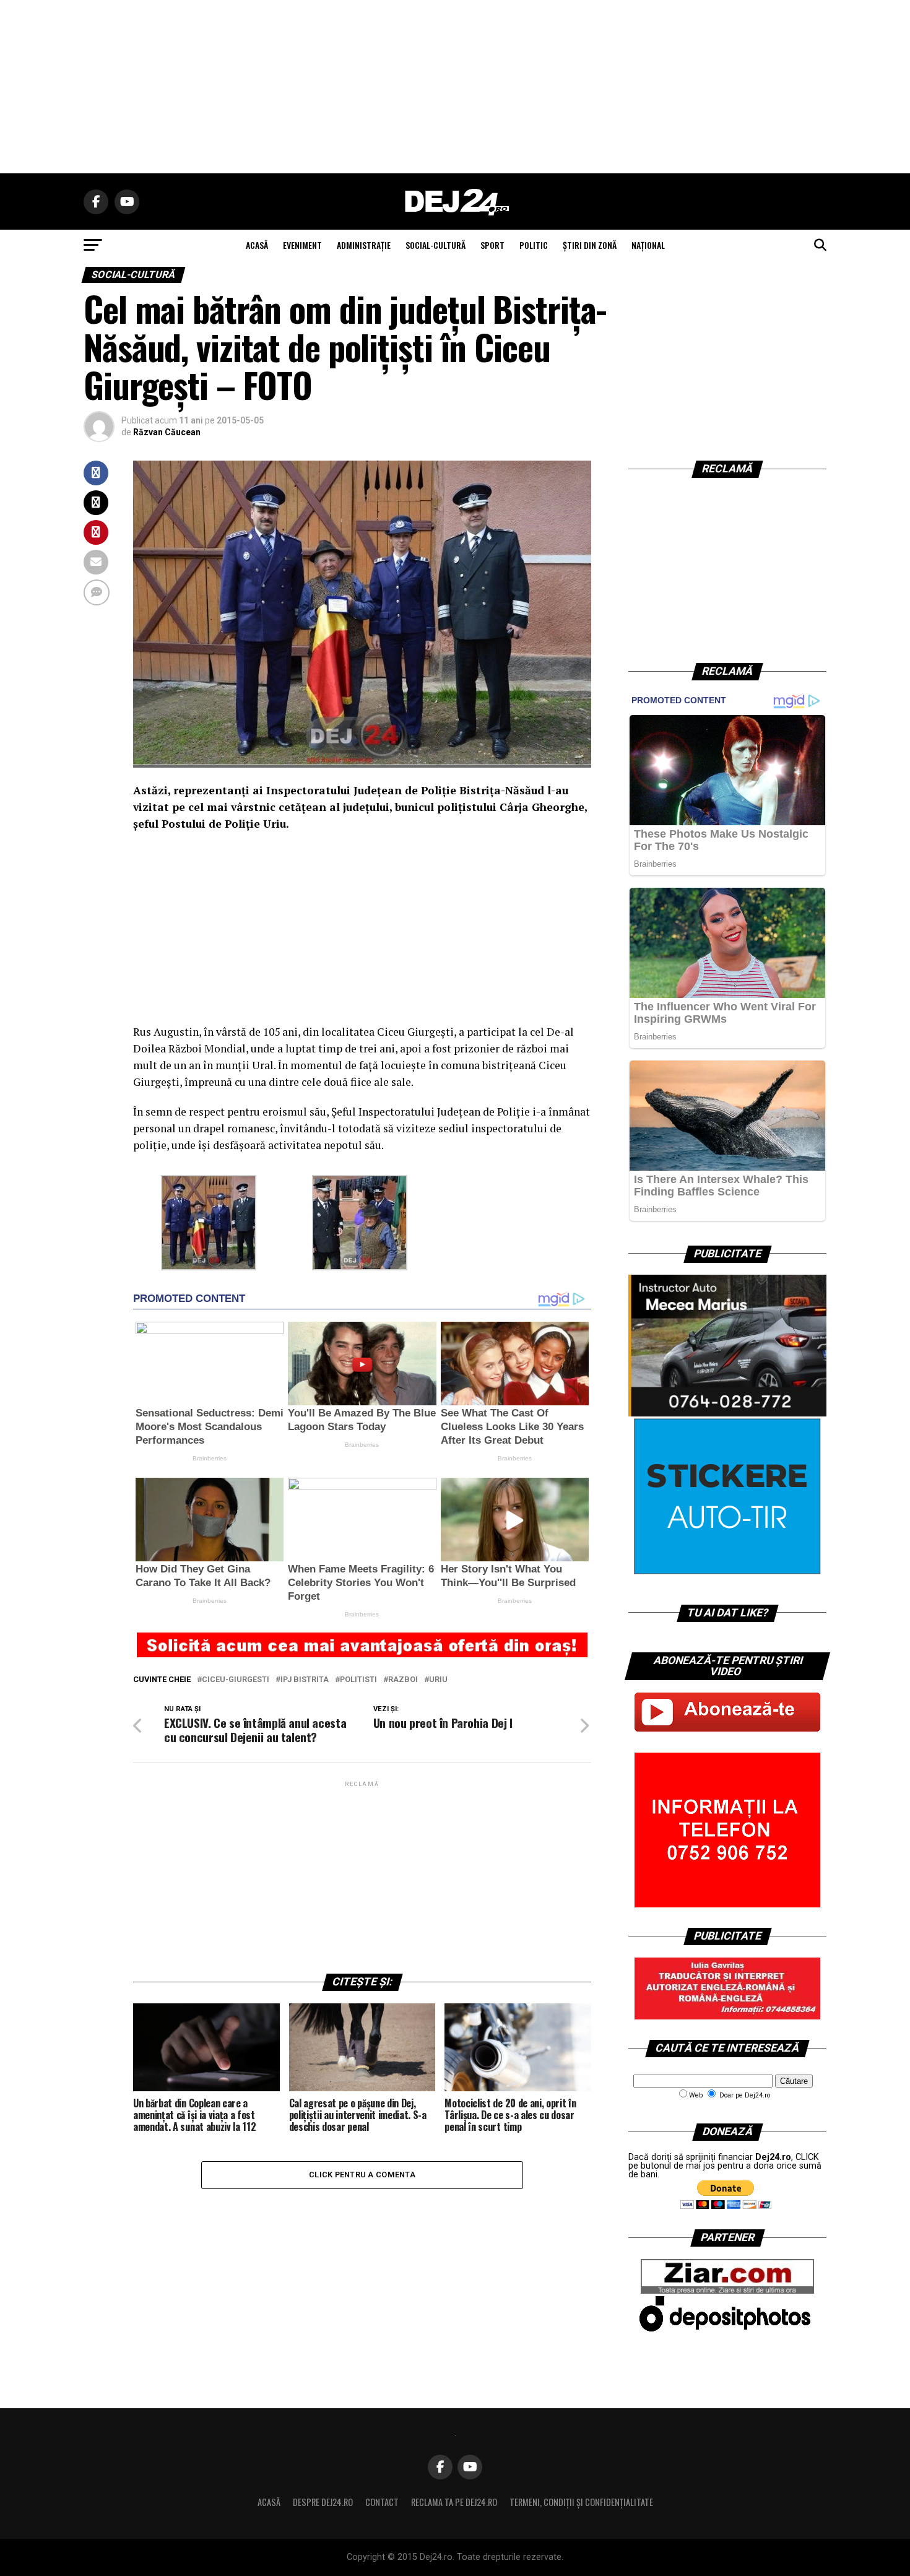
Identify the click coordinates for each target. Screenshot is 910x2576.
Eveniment (302, 245)
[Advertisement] (455, 87)
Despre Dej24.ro (323, 2502)
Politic (534, 245)
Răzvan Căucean (167, 432)
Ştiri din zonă (590, 245)
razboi (403, 1680)
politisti (358, 1680)
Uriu (438, 1680)
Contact (382, 2502)
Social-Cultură (435, 245)
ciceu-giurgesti (236, 1680)
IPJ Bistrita (305, 1680)
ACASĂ (257, 245)
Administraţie (364, 245)
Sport (492, 245)
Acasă (269, 2502)
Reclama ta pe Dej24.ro (454, 2502)
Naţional (648, 245)
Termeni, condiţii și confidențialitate (581, 2502)
